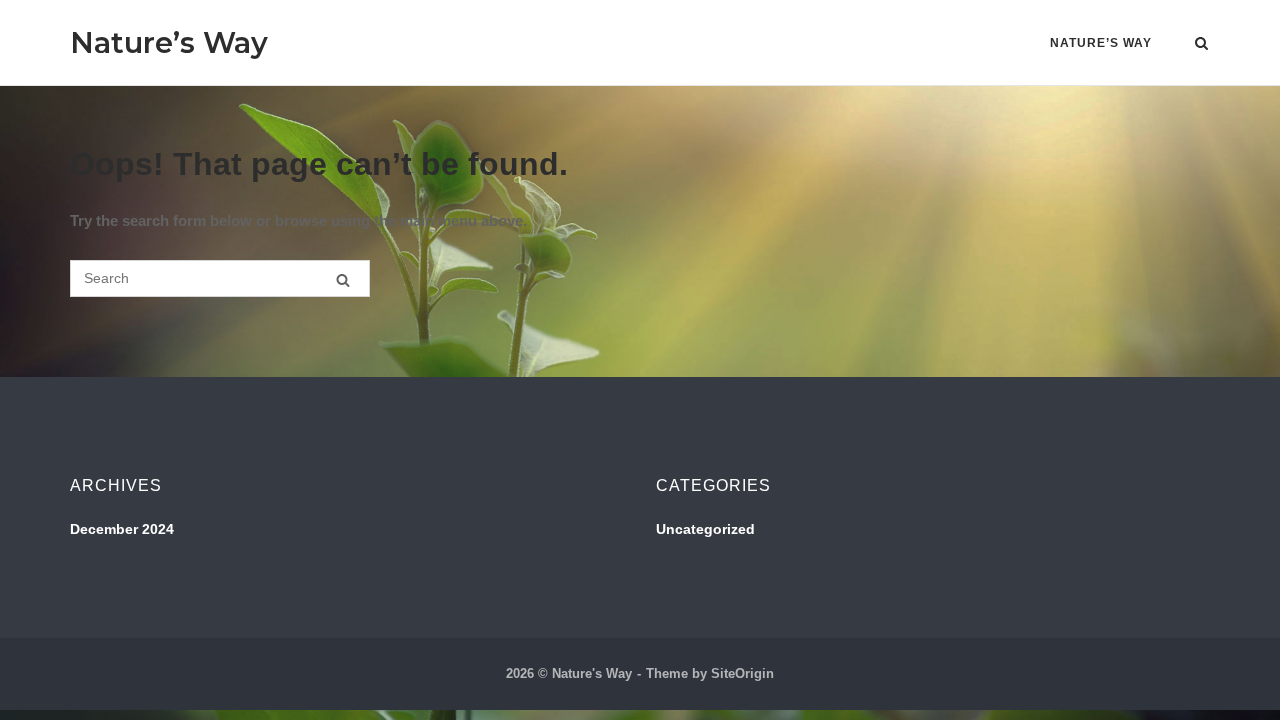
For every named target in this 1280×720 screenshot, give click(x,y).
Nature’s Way (169, 42)
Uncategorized (705, 529)
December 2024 (122, 529)
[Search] (343, 279)
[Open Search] (1201, 44)
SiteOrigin (742, 673)
